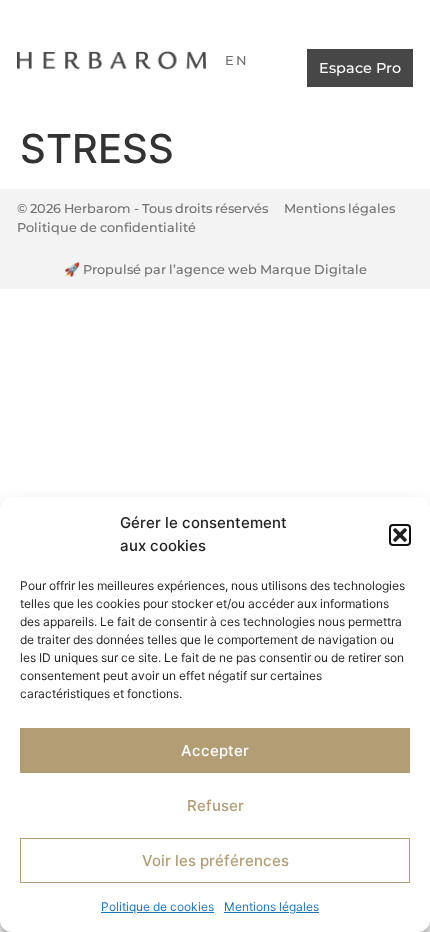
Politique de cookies (157, 906)
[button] (400, 535)
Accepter (215, 750)
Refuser (215, 805)
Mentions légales (271, 906)
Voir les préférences (215, 860)
